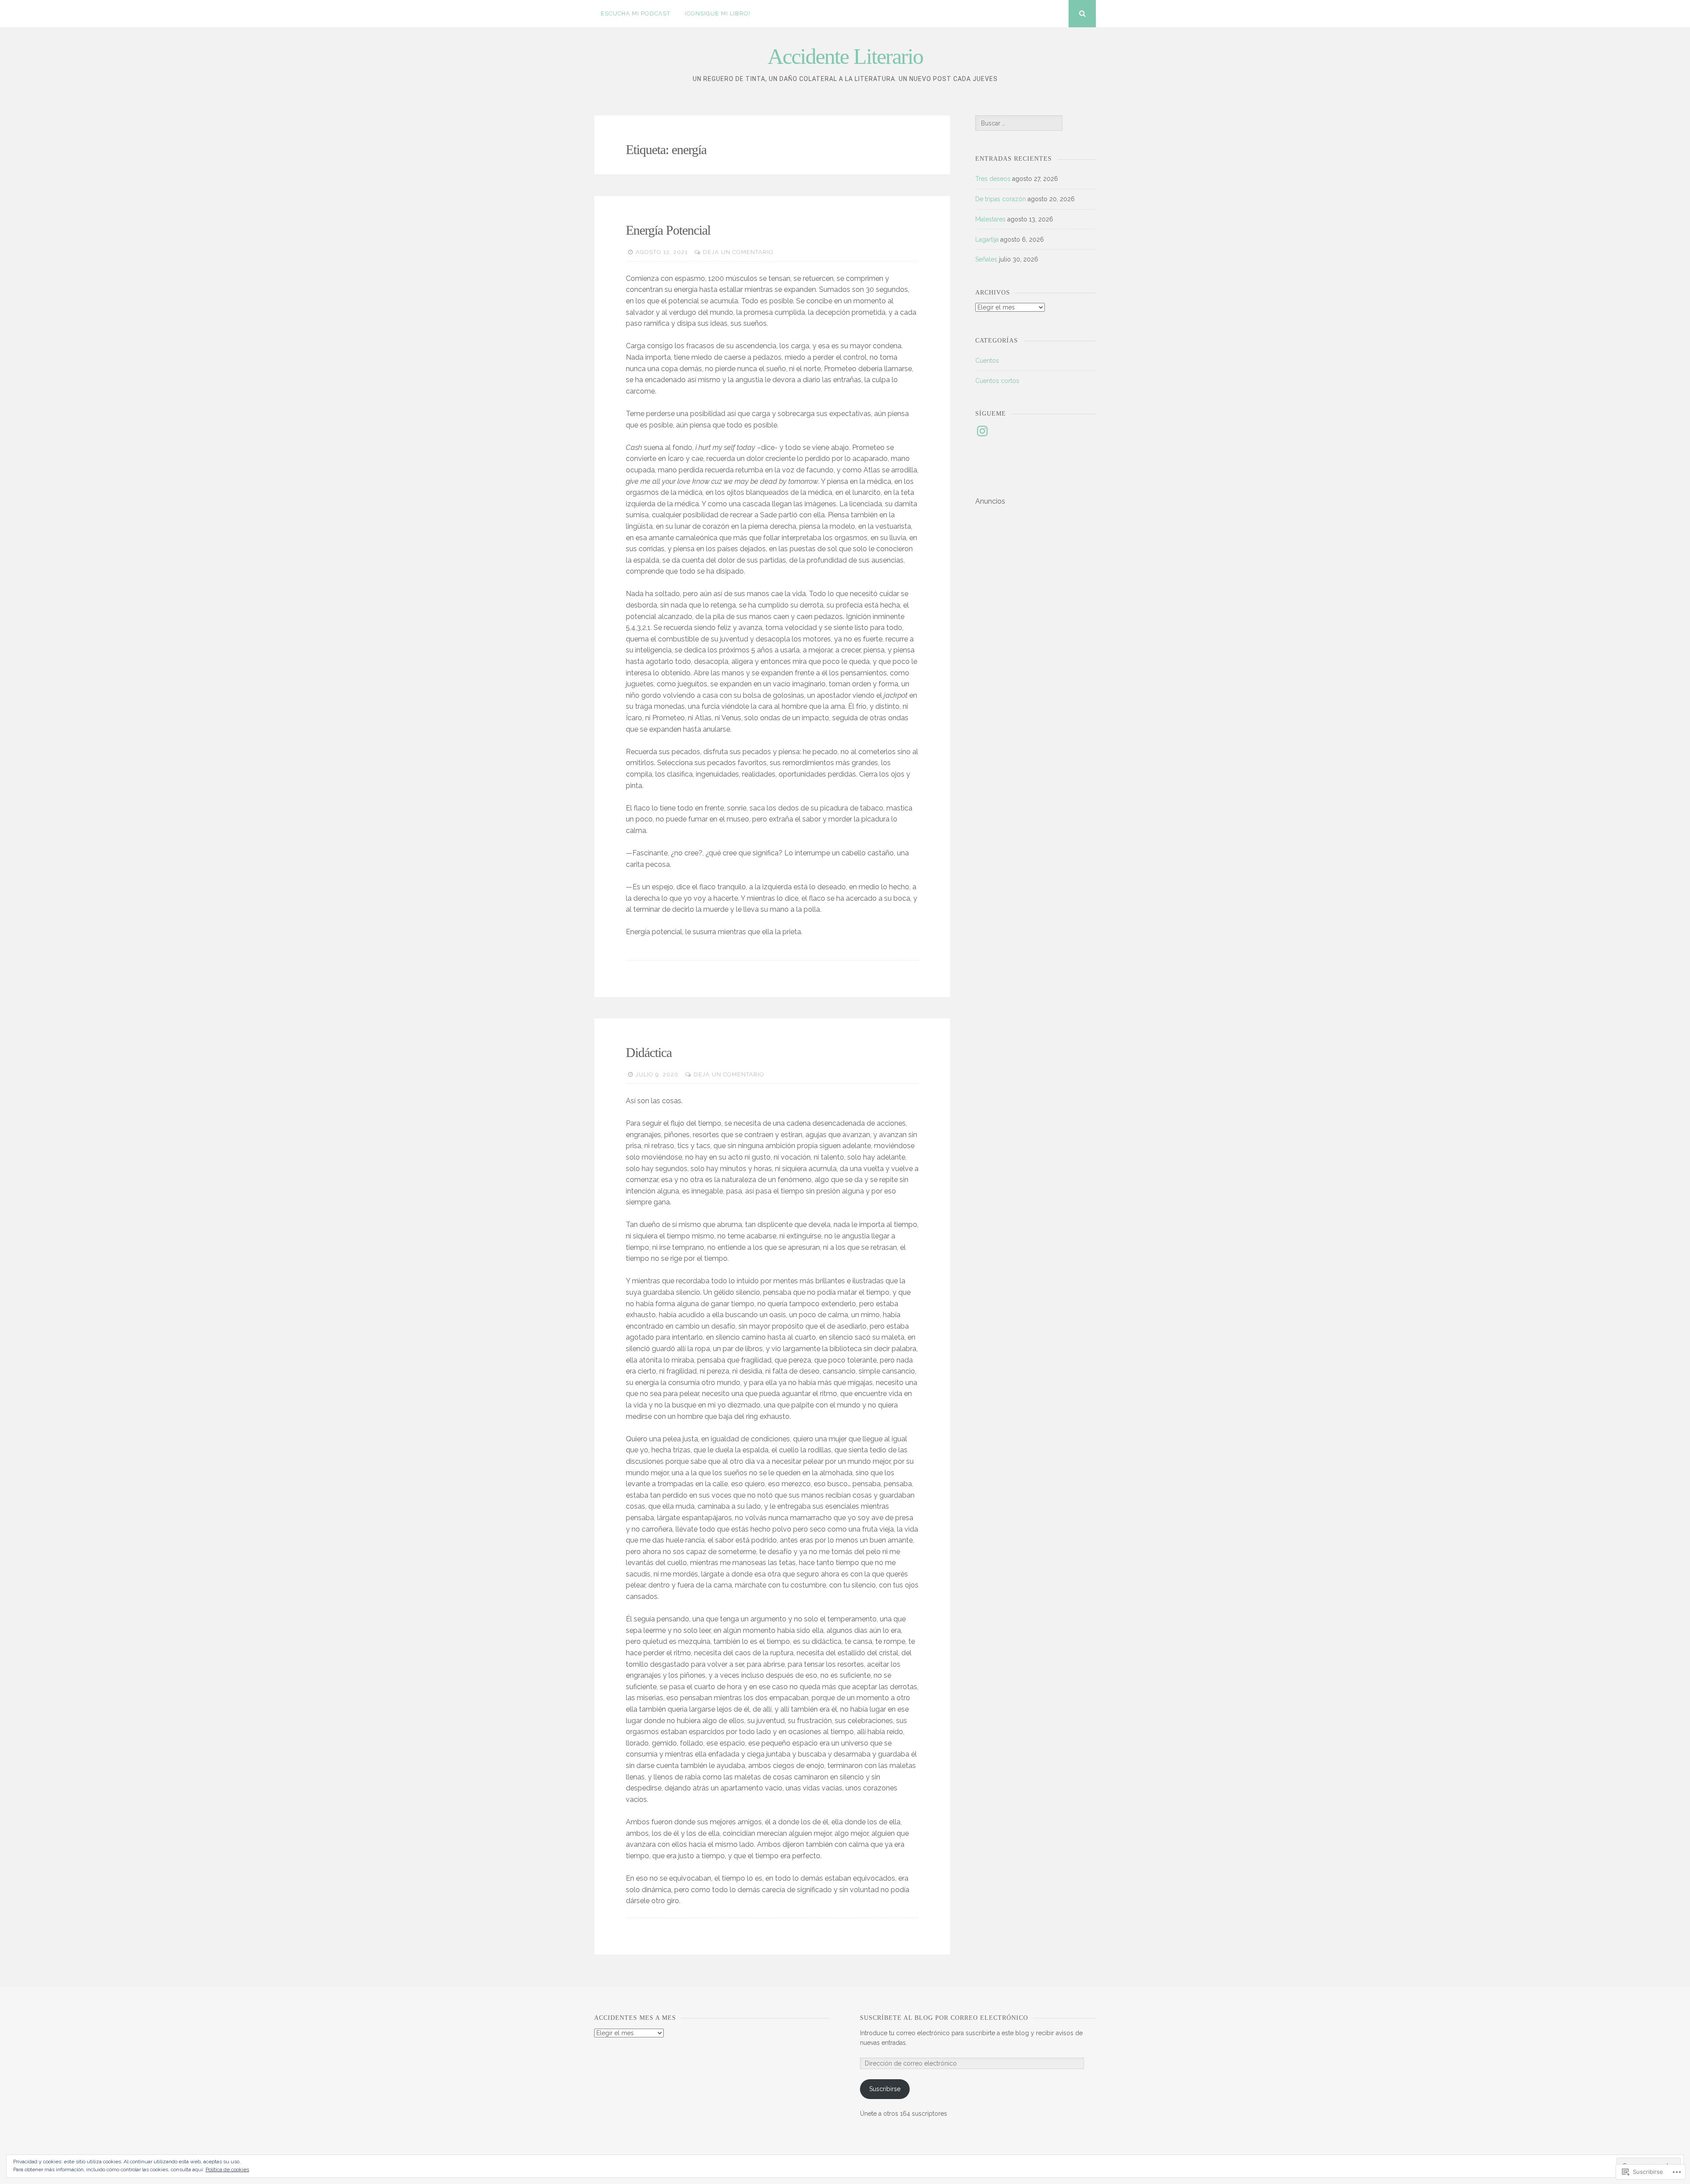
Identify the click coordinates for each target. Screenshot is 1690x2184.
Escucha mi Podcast (636, 13)
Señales (986, 259)
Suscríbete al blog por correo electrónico (944, 2018)
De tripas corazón (1001, 199)
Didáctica (649, 1052)
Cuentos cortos (997, 381)
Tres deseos (993, 179)
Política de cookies (227, 2169)
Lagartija (987, 239)
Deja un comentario (738, 252)
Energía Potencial (668, 230)
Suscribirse (885, 2089)
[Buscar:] (1019, 123)
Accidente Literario (845, 56)
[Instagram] (982, 431)
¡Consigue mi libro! (718, 13)
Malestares (990, 219)
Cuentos (987, 361)
